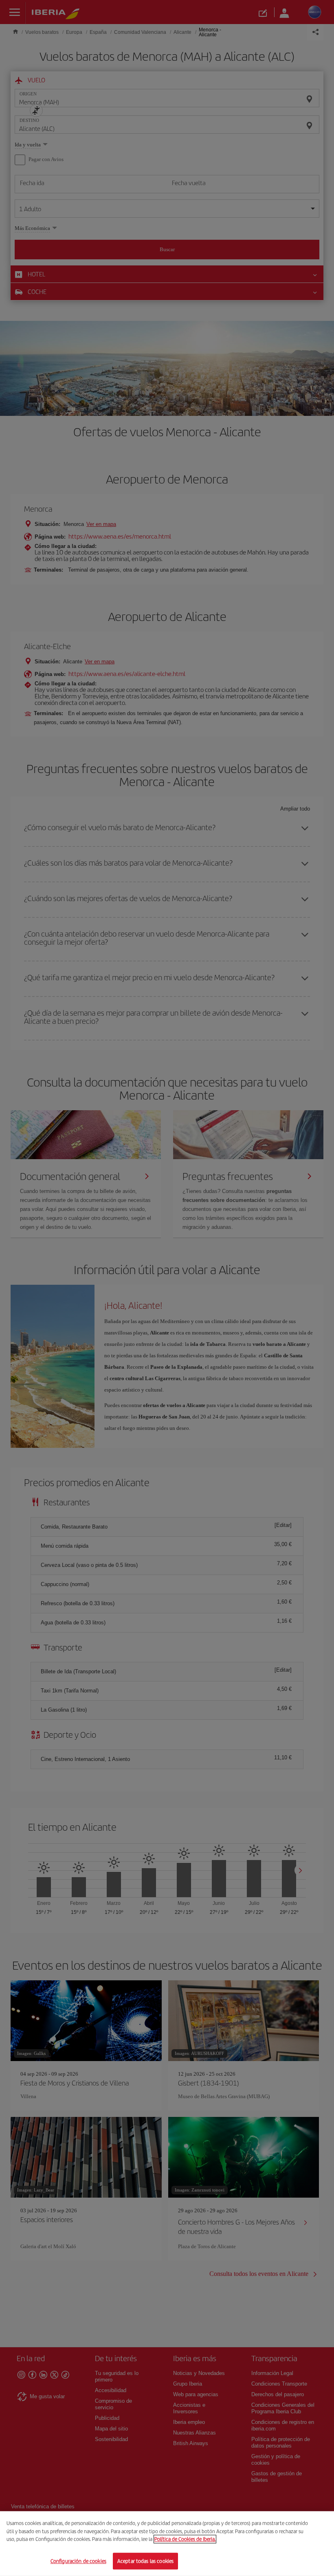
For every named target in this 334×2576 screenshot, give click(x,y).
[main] (167, 2544)
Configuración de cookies (78, 2561)
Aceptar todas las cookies (145, 2561)
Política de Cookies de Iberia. (185, 2539)
